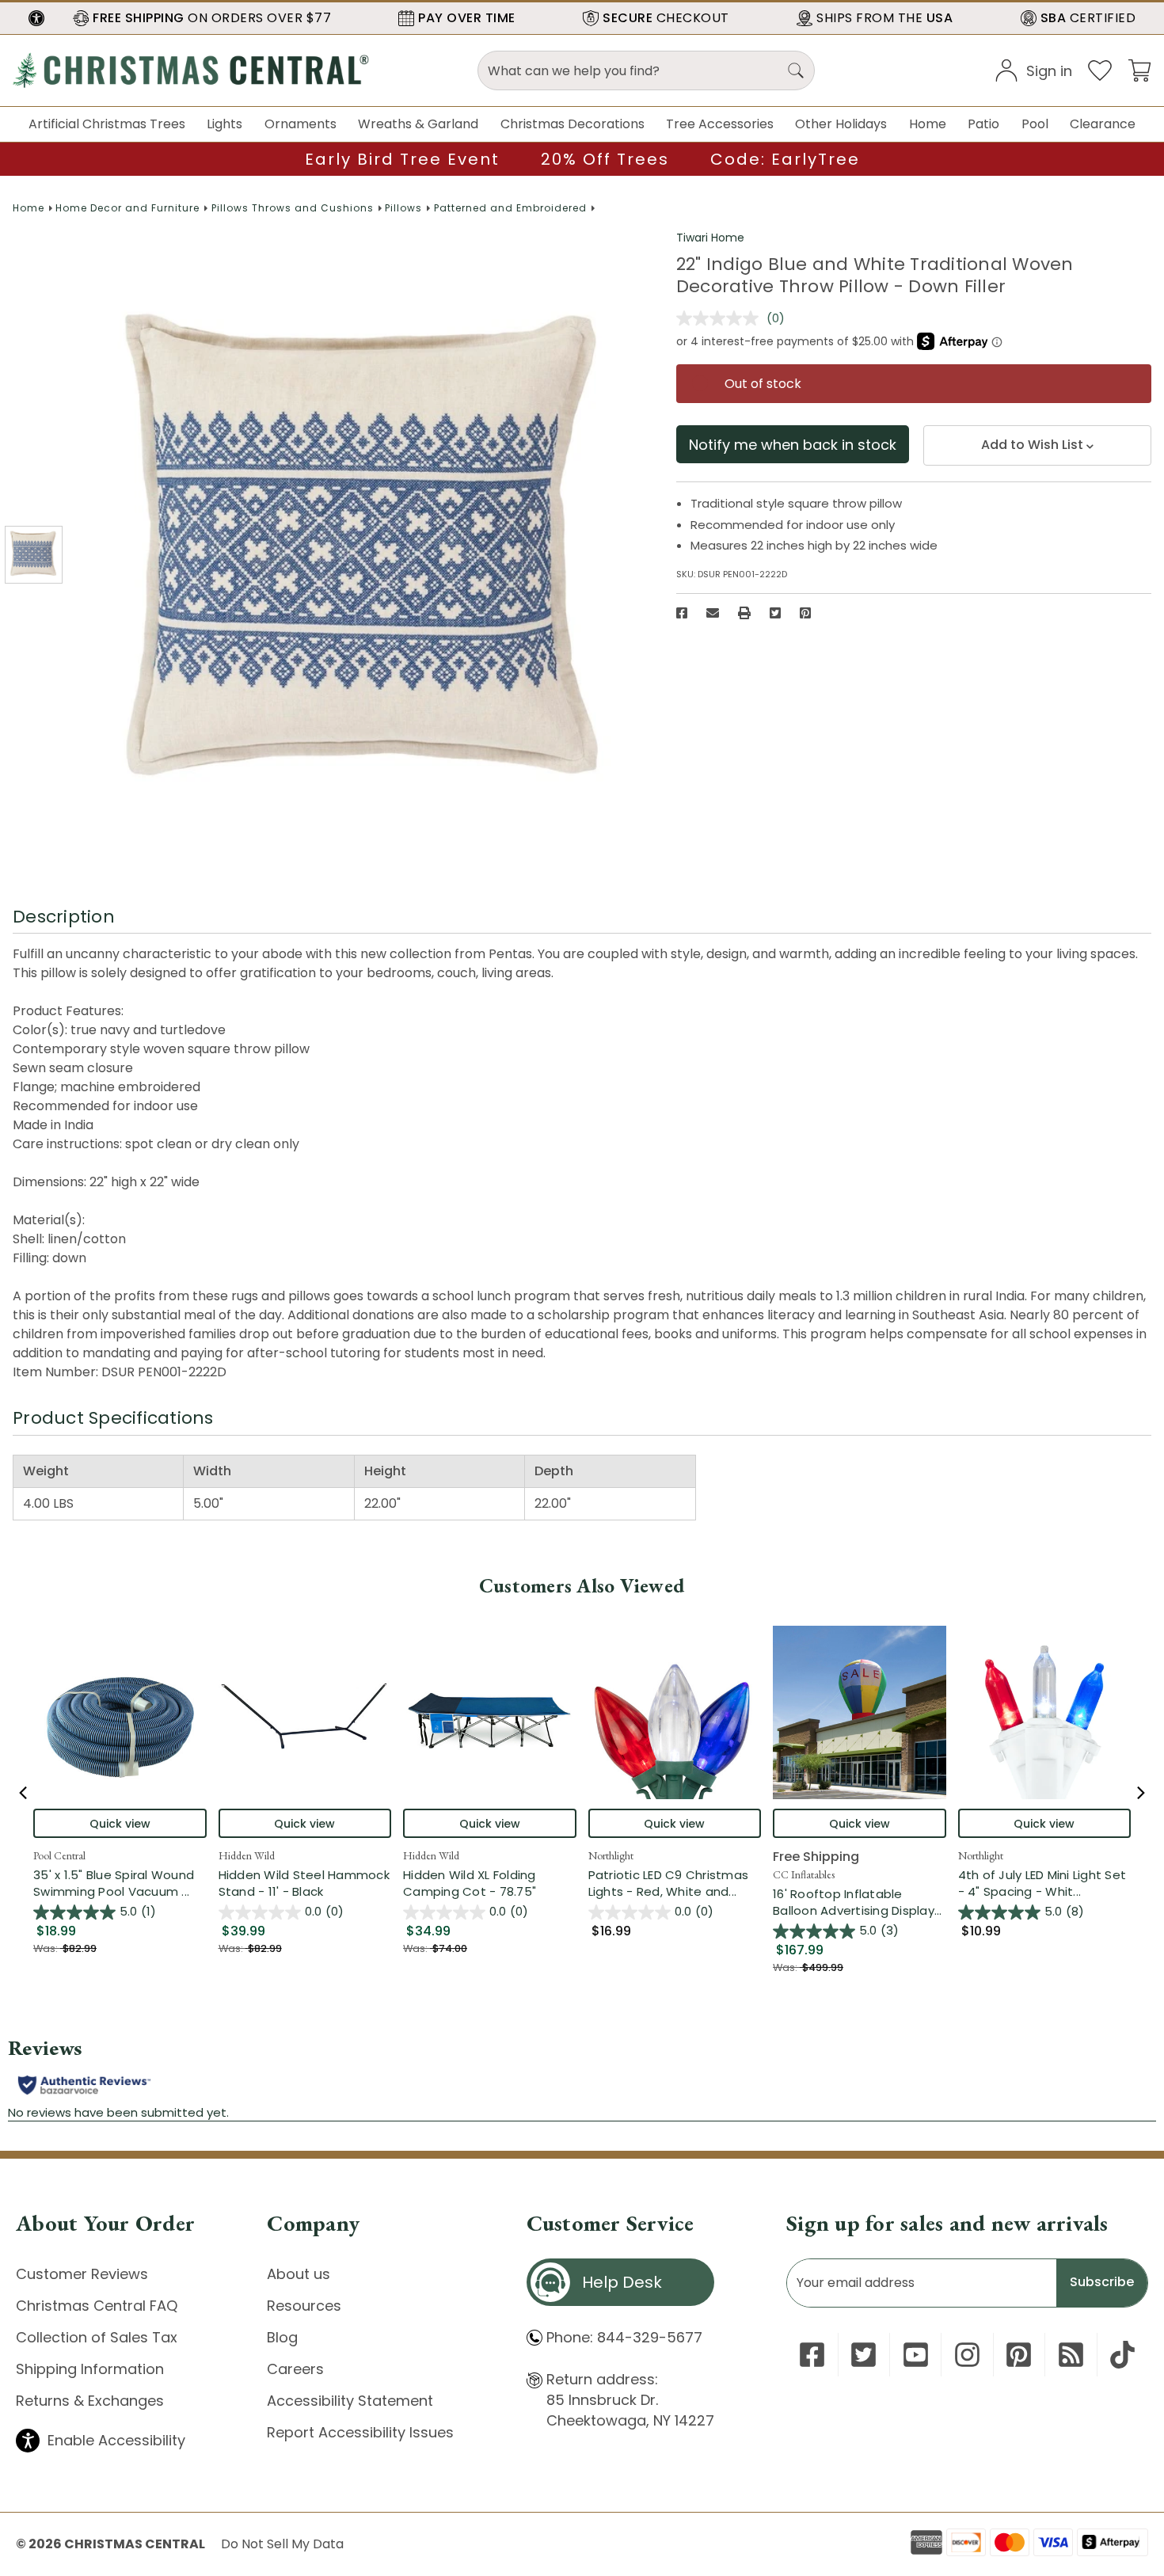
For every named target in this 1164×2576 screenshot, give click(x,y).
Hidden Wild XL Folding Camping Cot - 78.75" (470, 1883)
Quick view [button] (120, 1824)
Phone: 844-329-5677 (624, 2337)
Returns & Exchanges (90, 2401)
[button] (36, 18)
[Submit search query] (796, 70)
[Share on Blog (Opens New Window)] (1071, 2355)
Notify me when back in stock (793, 445)
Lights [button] (224, 124)
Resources (304, 2306)
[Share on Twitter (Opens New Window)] (775, 613)
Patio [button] (983, 124)
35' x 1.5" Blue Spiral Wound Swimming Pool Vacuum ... (120, 1883)
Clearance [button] (1103, 124)
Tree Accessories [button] (720, 124)
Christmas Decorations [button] (572, 124)
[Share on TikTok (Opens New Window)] (1122, 2355)
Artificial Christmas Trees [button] (107, 124)
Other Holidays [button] (841, 124)
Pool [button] (1035, 124)
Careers (295, 2369)
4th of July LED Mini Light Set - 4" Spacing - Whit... (1045, 1883)
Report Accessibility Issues (360, 2432)
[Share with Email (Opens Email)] (713, 613)
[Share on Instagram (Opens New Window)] (967, 2355)
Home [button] (928, 124)
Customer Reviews (82, 2274)
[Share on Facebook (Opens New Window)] (682, 613)
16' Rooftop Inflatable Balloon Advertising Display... (860, 1902)
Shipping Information (90, 2369)
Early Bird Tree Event (402, 159)
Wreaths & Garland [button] (418, 124)
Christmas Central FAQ (97, 2306)
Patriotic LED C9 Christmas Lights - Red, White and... (675, 1883)
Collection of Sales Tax (97, 2337)
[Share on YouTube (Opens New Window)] (916, 2355)
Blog (282, 2337)
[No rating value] (721, 318)
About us (299, 2274)
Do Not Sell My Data (282, 2544)
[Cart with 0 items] (1139, 69)
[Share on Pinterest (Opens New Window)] (805, 613)
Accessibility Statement (350, 2401)
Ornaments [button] (301, 124)
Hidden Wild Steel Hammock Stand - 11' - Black (304, 1883)
